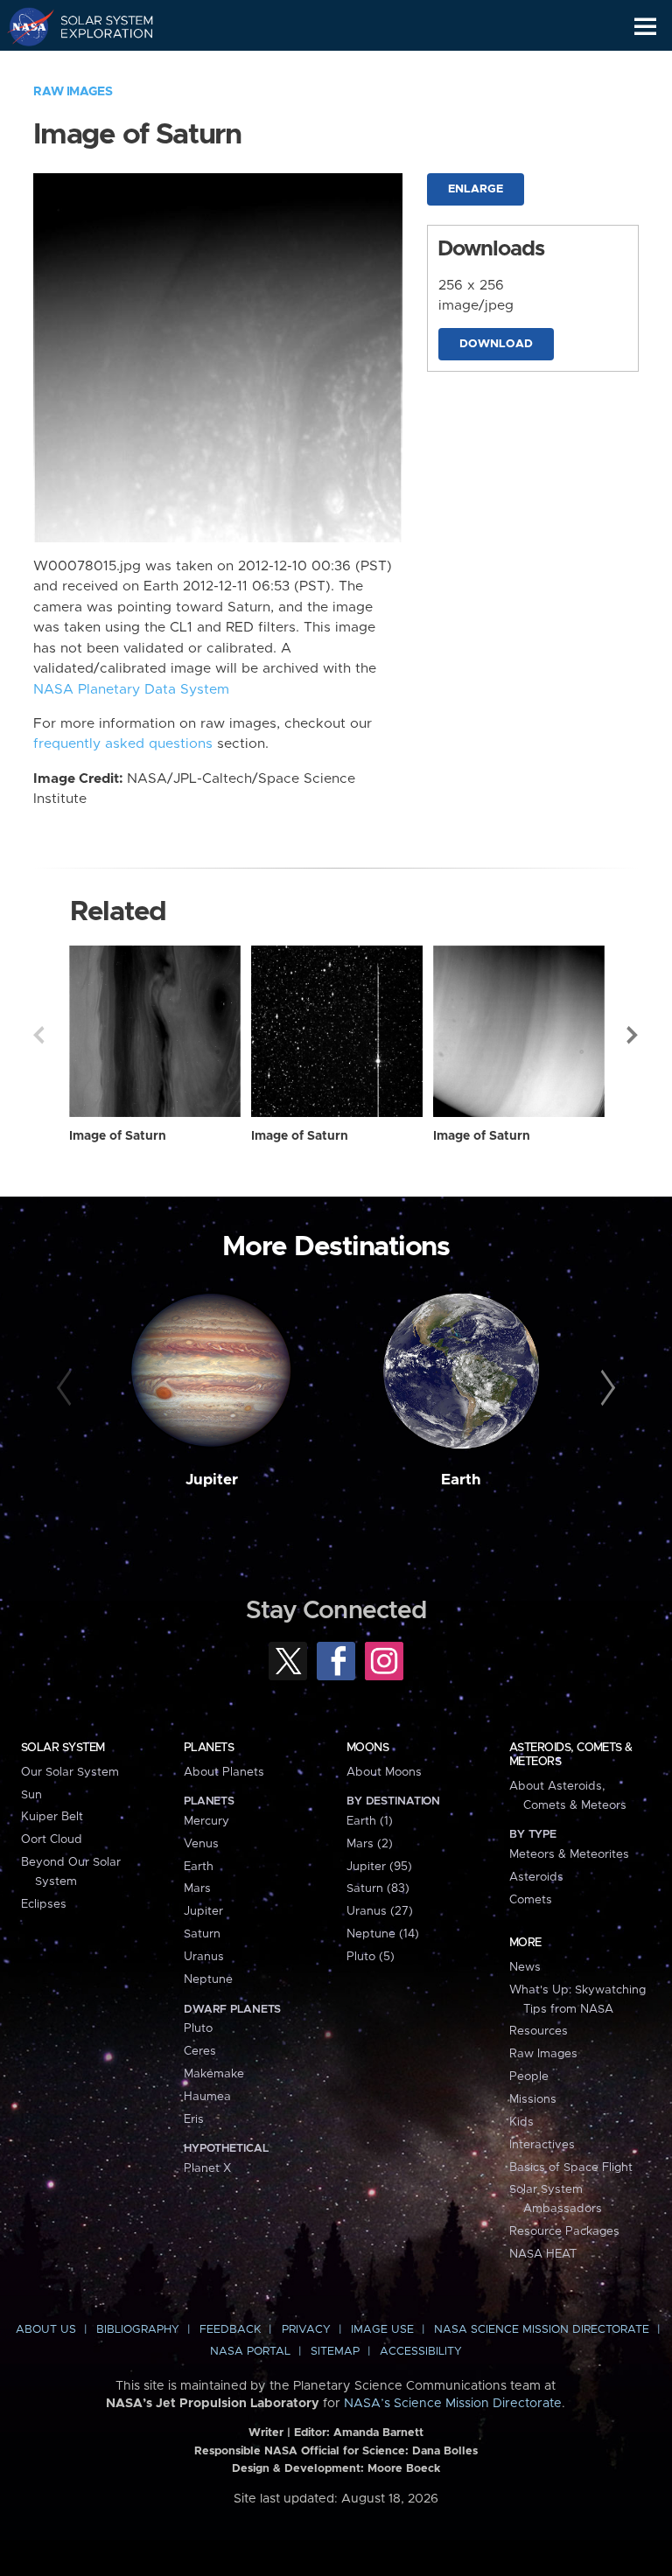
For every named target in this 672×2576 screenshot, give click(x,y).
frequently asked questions (123, 744)
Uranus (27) (380, 1911)
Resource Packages (564, 2231)
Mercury (206, 1821)
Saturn (202, 1934)
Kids (521, 2122)
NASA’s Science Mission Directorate (453, 2404)
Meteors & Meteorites (569, 1854)
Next (633, 1035)
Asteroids (536, 1877)
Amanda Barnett (378, 2433)
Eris (194, 2119)
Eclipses (44, 1904)
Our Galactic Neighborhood (97, 66)
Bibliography (138, 2330)
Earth (461, 1480)
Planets (209, 1748)
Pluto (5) (371, 1957)
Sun (31, 1795)
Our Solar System (70, 1772)
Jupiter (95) (379, 1867)
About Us (46, 2330)
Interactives (542, 2145)
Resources (539, 2031)
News (525, 1967)
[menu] (645, 27)
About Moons (384, 1772)
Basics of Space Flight (571, 2168)
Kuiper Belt (52, 1817)
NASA (23, 26)
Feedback (230, 2330)
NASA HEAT (543, 2254)
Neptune (208, 1979)
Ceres (200, 2051)
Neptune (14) (383, 1934)
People (529, 2077)
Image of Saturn (118, 1136)
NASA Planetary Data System (131, 690)
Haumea (207, 2097)
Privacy (306, 2330)
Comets (531, 1900)
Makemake (214, 2074)
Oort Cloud (52, 1840)
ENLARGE (476, 189)
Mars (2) (370, 1844)
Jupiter (212, 1480)
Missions (533, 2099)
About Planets (224, 1772)
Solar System (63, 1748)
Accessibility (421, 2352)
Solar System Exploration (97, 26)
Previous (38, 1035)
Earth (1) (370, 1821)
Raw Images (73, 92)
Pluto (198, 2028)
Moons (367, 1748)
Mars (197, 1888)
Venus (201, 1844)
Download (496, 344)
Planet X (207, 2168)
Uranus (204, 1957)
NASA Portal (250, 2352)
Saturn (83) (378, 1888)
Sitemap (335, 2352)
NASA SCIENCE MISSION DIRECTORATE (542, 2330)
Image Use (382, 2330)
